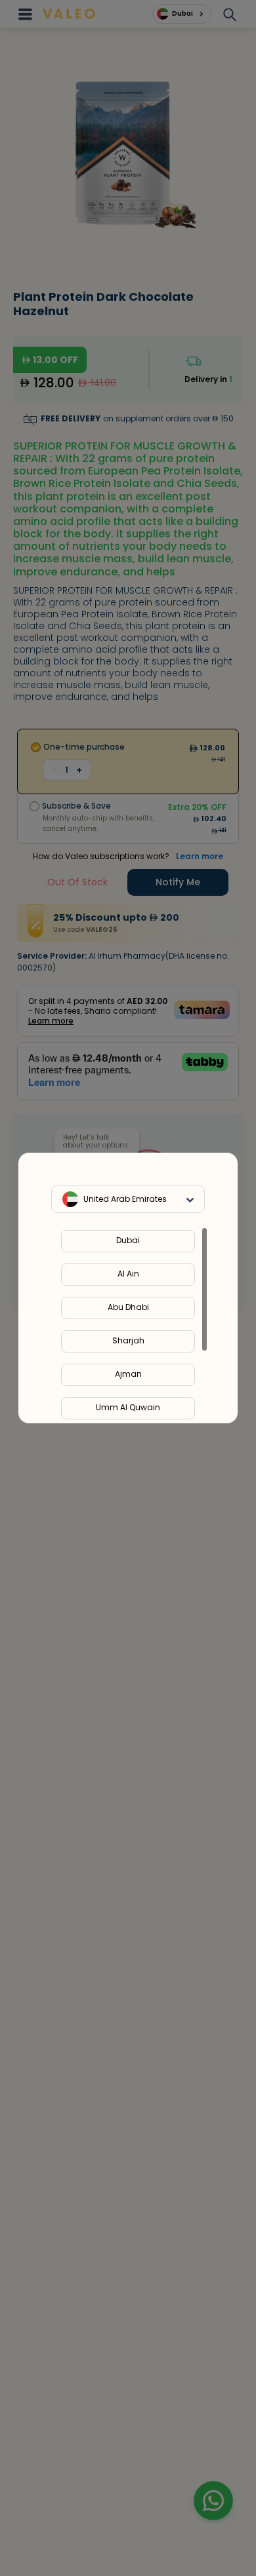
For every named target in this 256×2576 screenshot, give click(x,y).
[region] (128, 1325)
